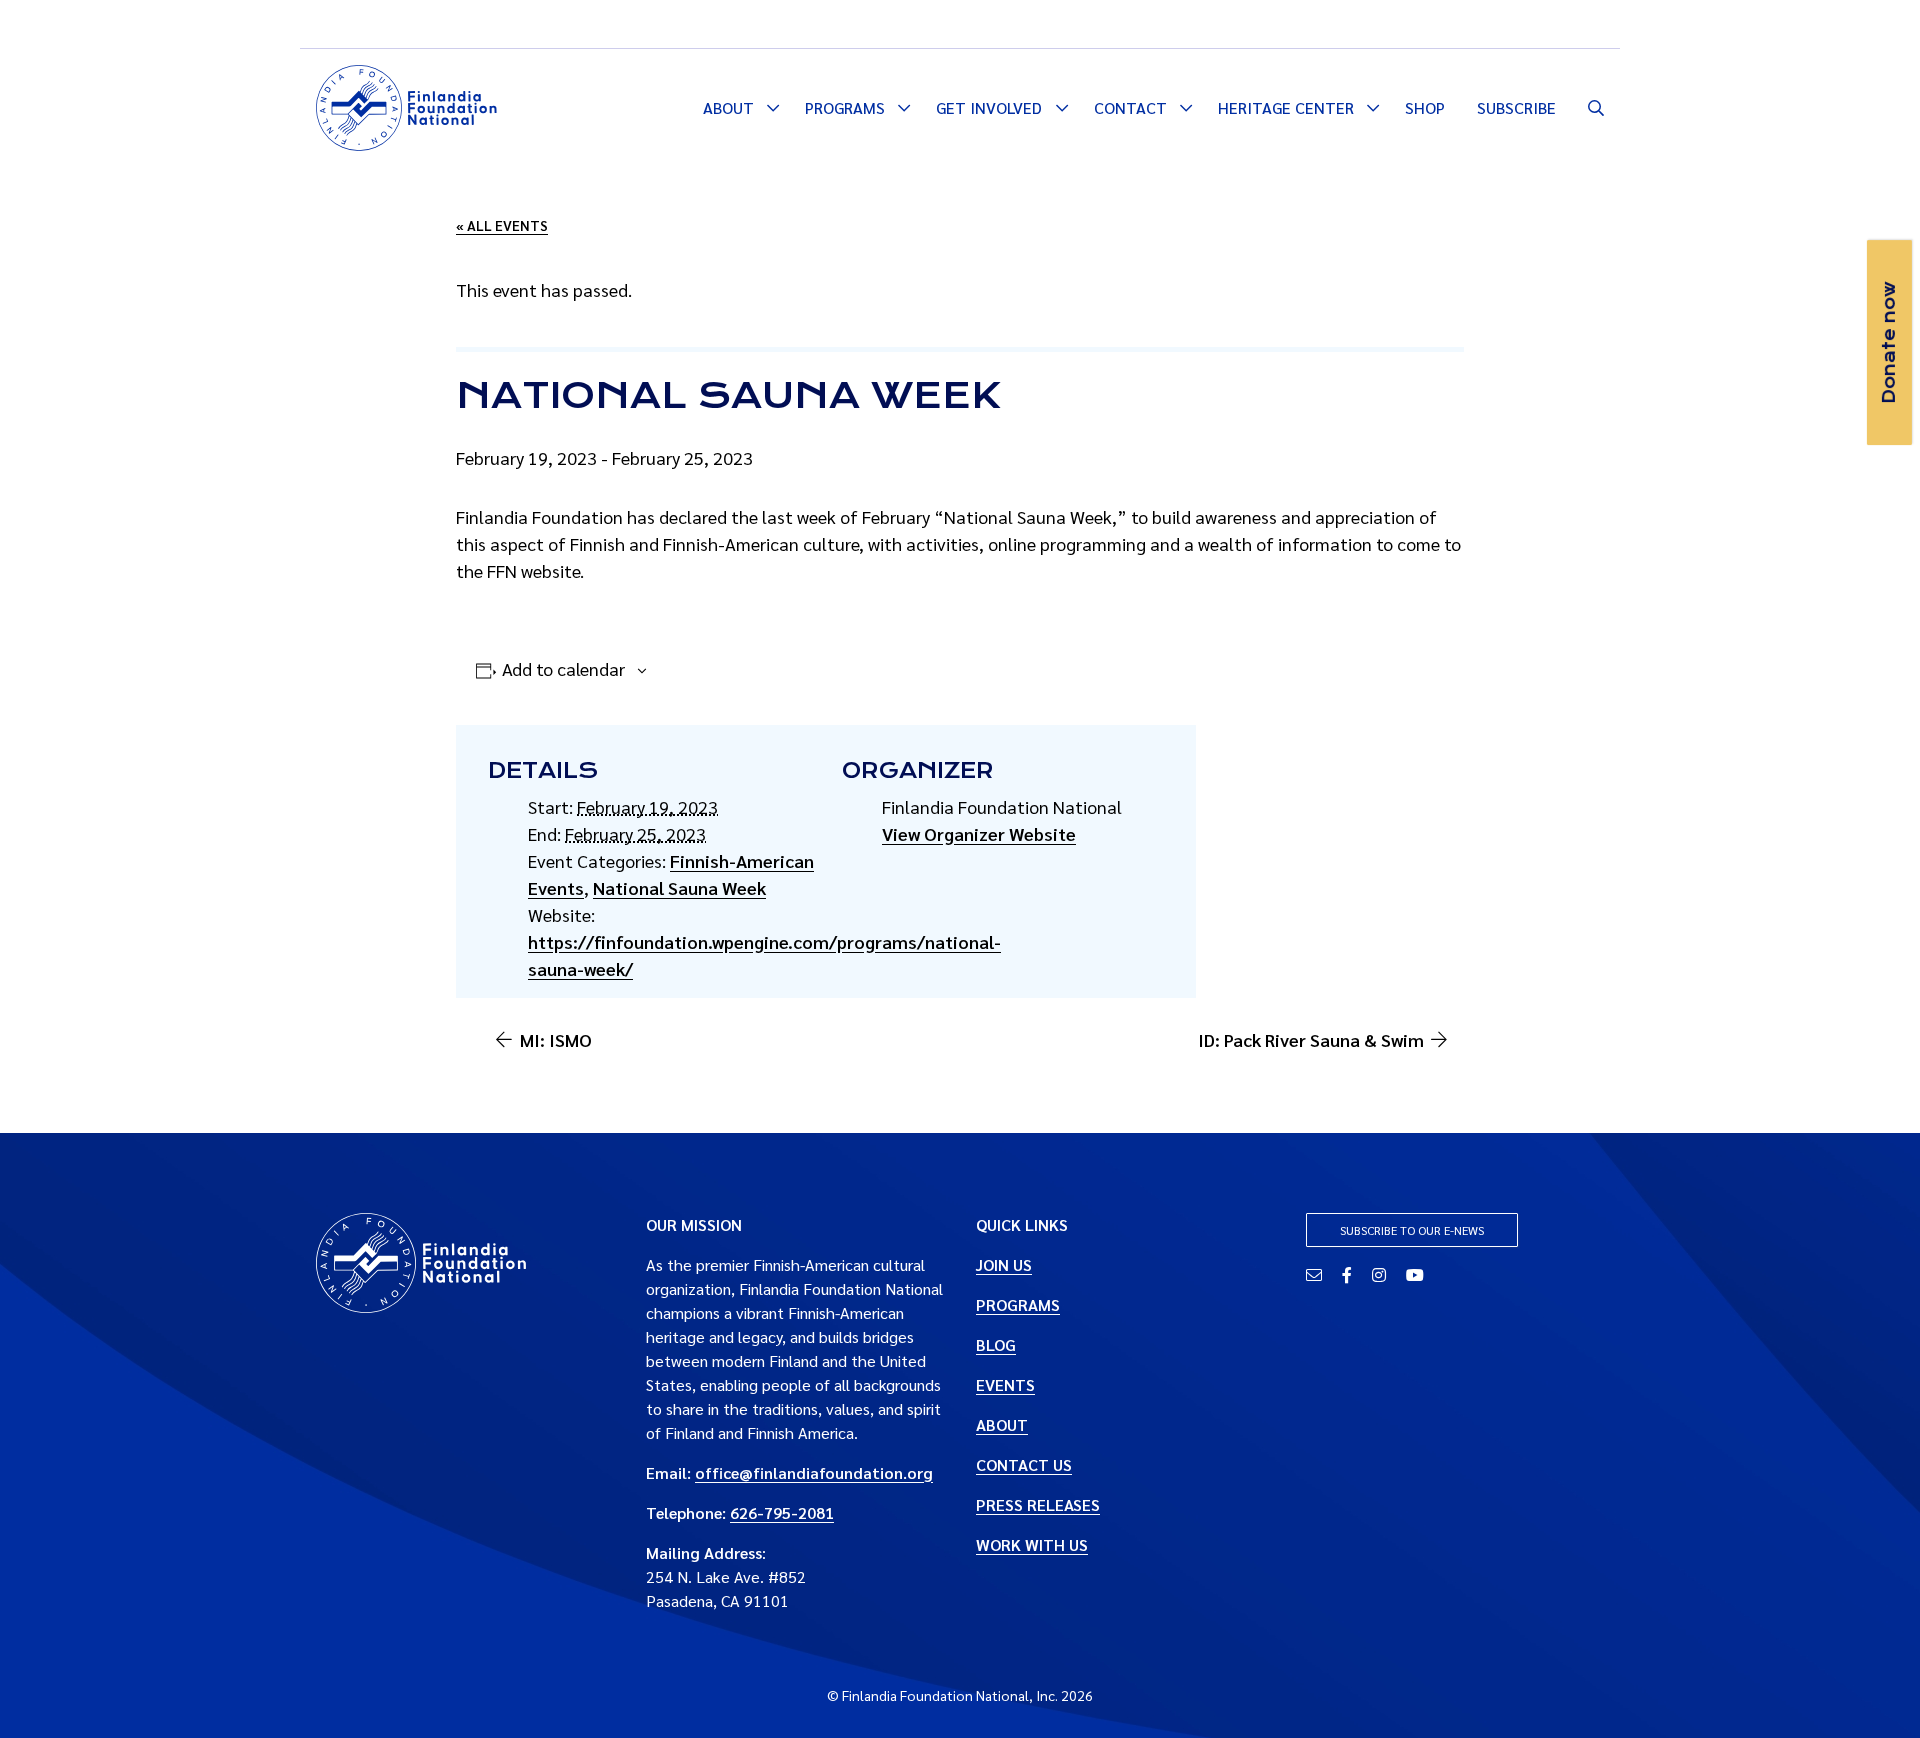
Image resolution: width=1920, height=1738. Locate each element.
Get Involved (989, 107)
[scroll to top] (1873, 1691)
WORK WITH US (1032, 1544)
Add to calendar (563, 668)
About (728, 107)
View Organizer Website (979, 833)
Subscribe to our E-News (1412, 1230)
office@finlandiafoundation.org (814, 1472)
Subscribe (1516, 107)
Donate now (1889, 342)
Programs (845, 107)
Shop (1425, 107)
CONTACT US (1024, 1464)
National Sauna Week (679, 887)
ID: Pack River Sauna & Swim (1311, 1039)
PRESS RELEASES (1038, 1504)
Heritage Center (1286, 107)
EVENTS (1005, 1384)
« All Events (502, 225)
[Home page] (406, 105)
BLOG (996, 1344)
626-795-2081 (782, 1512)
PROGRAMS (1018, 1304)
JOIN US (1004, 1264)
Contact (1130, 107)
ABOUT (1002, 1424)
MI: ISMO (556, 1039)
